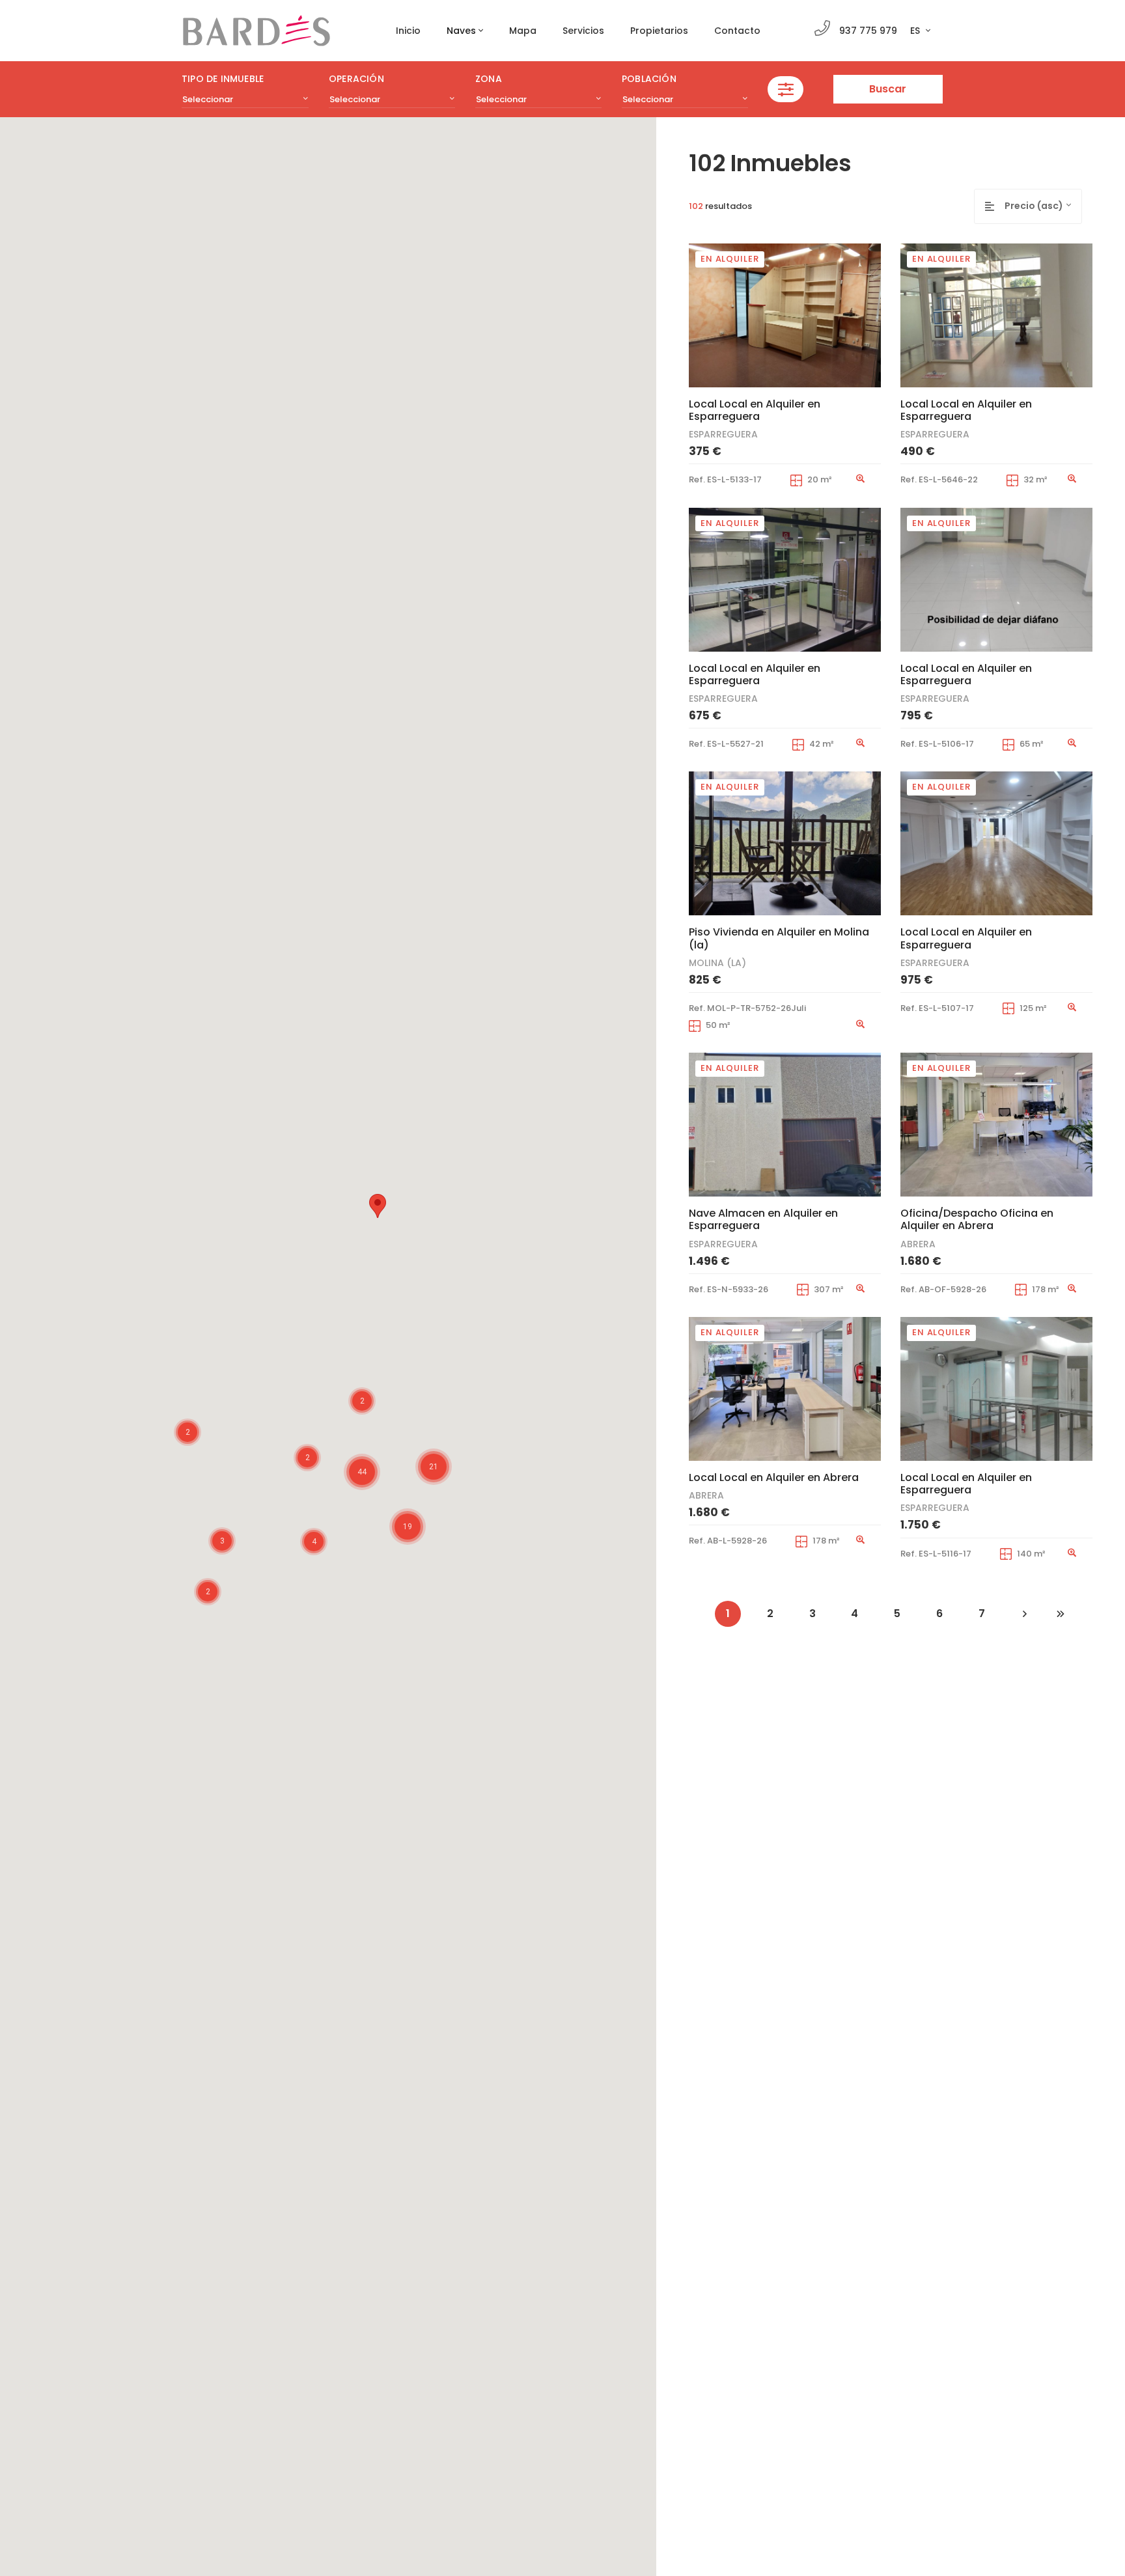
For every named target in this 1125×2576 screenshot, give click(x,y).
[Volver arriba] (1098, 2541)
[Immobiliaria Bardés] (257, 31)
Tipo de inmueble (223, 79)
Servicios (583, 31)
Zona (489, 79)
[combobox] (245, 100)
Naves (461, 31)
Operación (356, 79)
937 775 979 (868, 31)
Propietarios (659, 31)
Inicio (408, 31)
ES (916, 31)
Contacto (737, 31)
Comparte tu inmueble (992, 2541)
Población (649, 79)
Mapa (523, 31)
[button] (378, 1206)
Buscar (888, 89)
